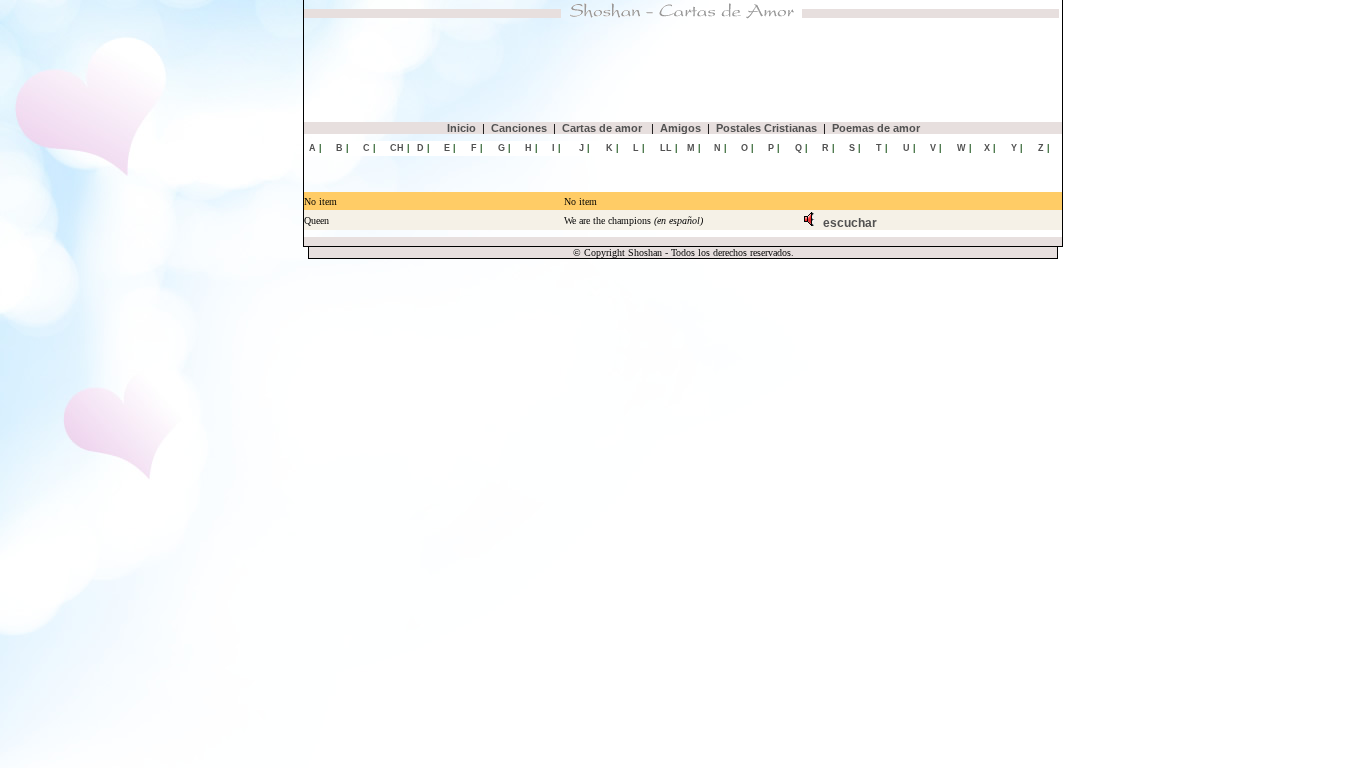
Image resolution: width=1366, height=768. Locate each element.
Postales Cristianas (766, 128)
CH (397, 148)
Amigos (680, 128)
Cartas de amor (603, 128)
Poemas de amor (876, 128)
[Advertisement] (683, 70)
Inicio (461, 128)
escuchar (850, 223)
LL (666, 148)
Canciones (519, 128)
